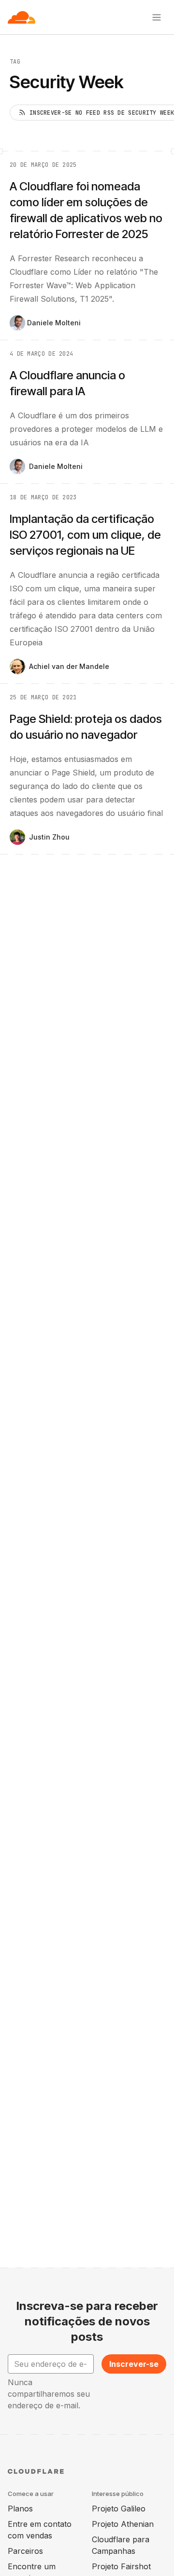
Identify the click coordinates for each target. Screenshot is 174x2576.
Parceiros (25, 2551)
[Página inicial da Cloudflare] (22, 17)
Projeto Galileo (119, 2509)
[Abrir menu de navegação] (157, 17)
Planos (20, 2509)
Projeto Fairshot (121, 2566)
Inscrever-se (134, 2364)
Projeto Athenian (123, 2524)
